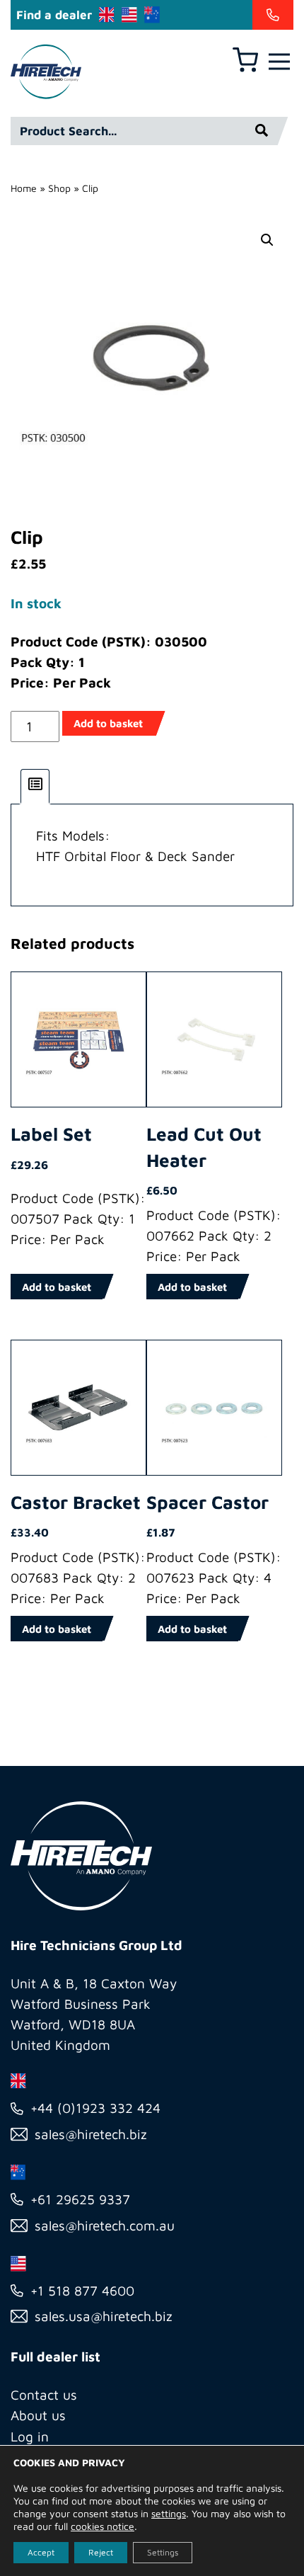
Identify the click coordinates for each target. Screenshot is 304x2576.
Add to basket (108, 723)
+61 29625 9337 (80, 2199)
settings (169, 2513)
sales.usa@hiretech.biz (104, 2316)
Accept (41, 2552)
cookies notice (103, 2526)
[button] (267, 240)
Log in (30, 2437)
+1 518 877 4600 (82, 2291)
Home (24, 188)
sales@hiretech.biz (91, 2134)
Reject (101, 2552)
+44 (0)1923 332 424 (95, 2108)
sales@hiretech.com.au (105, 2225)
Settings (163, 2552)
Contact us (44, 2395)
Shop (59, 188)
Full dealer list (55, 2356)
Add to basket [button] (57, 1287)
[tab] (35, 787)
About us (38, 2415)
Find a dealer (54, 15)
